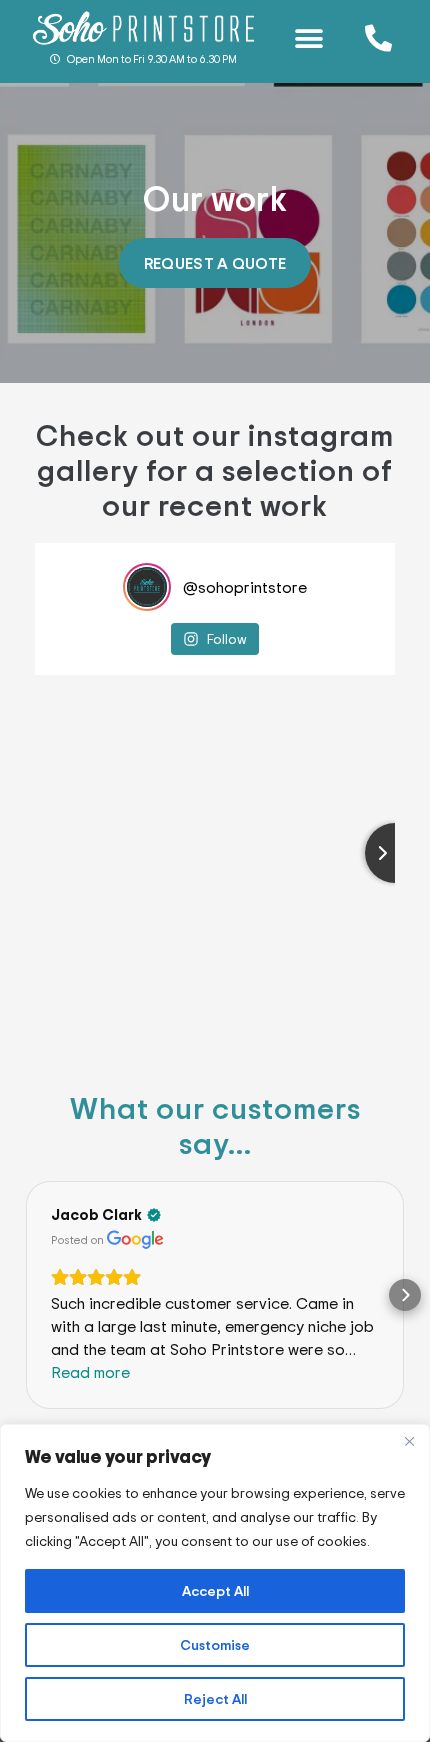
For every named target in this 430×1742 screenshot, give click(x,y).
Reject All (215, 1698)
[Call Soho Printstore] (378, 37)
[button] (309, 38)
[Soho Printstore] (143, 28)
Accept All (215, 1590)
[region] (215, 1583)
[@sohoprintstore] (147, 587)
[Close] (409, 1441)
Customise (215, 1644)
